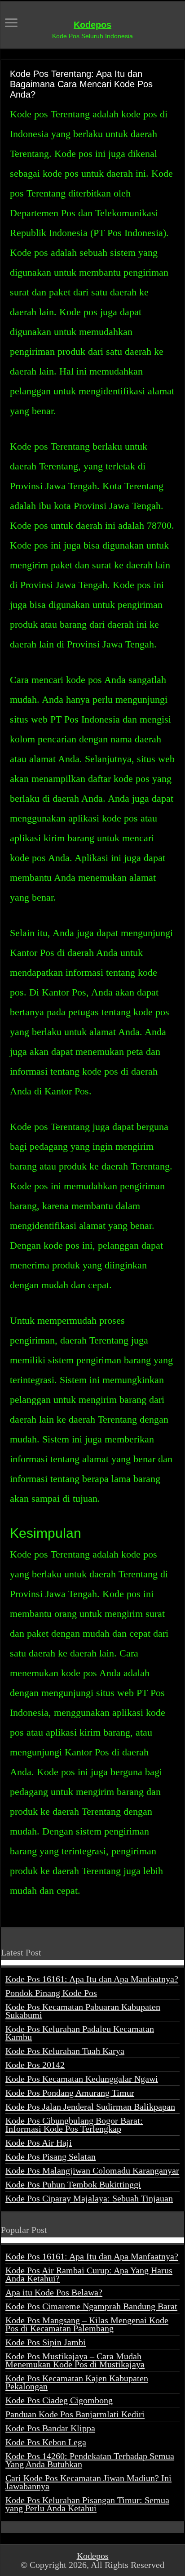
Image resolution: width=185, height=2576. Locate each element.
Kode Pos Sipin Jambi (46, 2342)
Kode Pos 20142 (35, 2065)
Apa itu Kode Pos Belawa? (54, 2292)
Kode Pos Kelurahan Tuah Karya (65, 2051)
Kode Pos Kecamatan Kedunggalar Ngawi (82, 2079)
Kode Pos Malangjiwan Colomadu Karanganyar (92, 2170)
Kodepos (92, 25)
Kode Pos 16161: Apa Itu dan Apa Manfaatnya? (92, 1979)
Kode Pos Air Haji (39, 2143)
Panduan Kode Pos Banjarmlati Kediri (75, 2414)
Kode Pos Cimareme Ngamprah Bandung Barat (91, 2306)
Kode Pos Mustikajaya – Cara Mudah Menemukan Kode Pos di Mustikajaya (75, 2360)
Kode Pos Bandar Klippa (50, 2428)
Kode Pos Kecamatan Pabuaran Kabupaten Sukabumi (83, 2011)
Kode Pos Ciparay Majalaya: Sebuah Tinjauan (89, 2198)
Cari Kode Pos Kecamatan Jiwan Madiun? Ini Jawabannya (88, 2482)
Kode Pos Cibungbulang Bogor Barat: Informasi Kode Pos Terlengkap (74, 2125)
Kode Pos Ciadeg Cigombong (59, 2400)
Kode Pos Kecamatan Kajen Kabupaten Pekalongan (77, 2382)
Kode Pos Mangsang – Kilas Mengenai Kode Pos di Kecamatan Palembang (87, 2324)
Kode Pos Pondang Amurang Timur (70, 2093)
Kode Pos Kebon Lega (46, 2442)
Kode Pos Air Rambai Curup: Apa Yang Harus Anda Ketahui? (89, 2274)
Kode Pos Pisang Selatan (51, 2156)
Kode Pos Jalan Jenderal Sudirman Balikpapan (90, 2107)
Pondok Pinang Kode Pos (51, 1993)
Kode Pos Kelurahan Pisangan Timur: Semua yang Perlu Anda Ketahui (87, 2504)
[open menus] (11, 24)
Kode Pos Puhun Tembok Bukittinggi (73, 2184)
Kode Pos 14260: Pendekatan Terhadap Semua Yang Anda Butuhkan (90, 2460)
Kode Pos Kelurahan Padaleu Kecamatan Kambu (80, 2033)
